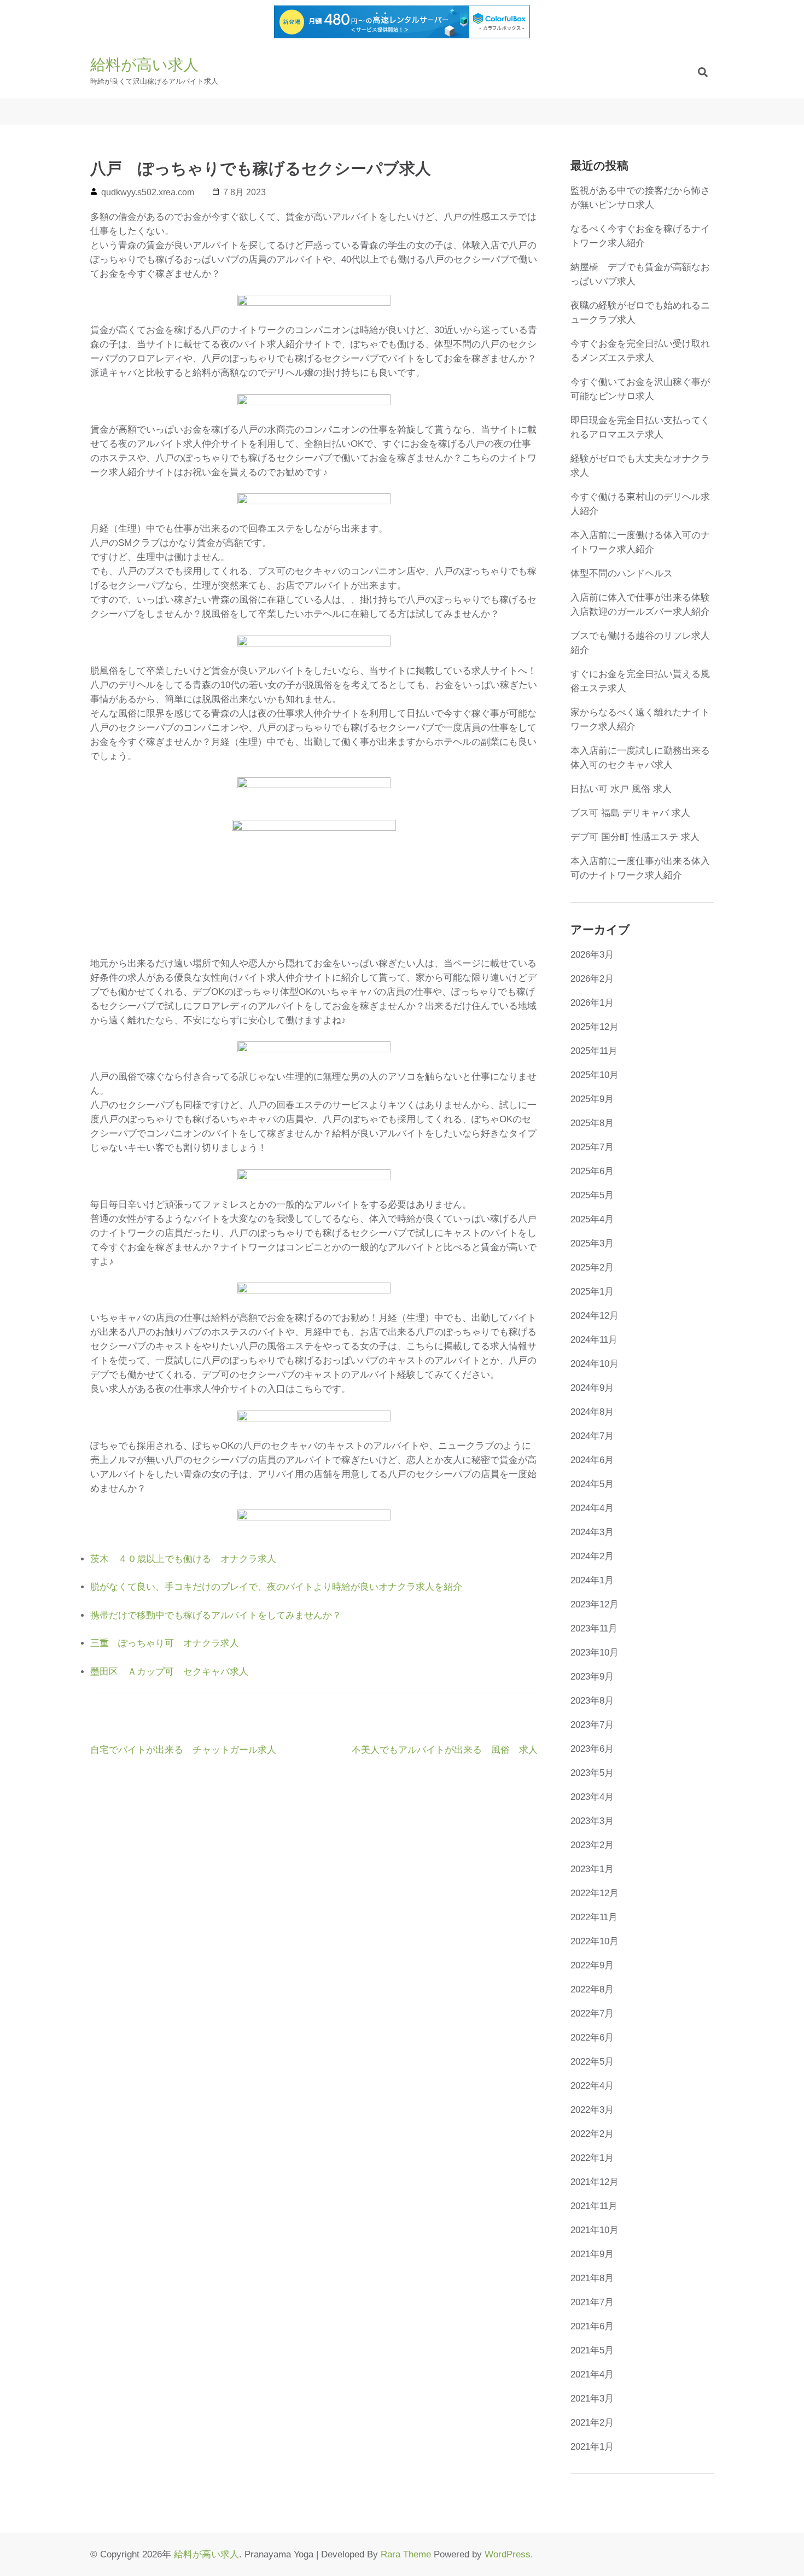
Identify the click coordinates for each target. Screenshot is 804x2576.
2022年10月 (595, 1941)
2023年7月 (592, 1725)
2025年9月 (592, 1099)
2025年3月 (592, 1243)
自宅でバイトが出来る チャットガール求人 (183, 1750)
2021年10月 (595, 2230)
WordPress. (509, 2554)
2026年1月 (592, 1003)
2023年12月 (595, 1604)
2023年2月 (592, 1845)
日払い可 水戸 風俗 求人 (621, 789)
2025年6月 (592, 1171)
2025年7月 (592, 1147)
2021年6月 (592, 2326)
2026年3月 (592, 955)
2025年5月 (592, 1195)
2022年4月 (592, 2086)
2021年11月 (594, 2206)
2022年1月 (592, 2158)
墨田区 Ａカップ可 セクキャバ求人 (169, 1672)
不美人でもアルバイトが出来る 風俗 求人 (445, 1750)
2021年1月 (592, 2447)
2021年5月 (592, 2350)
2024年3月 (592, 1532)
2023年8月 (592, 1701)
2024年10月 (595, 1364)
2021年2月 (592, 2423)
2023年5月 (592, 1773)
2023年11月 (594, 1628)
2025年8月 (592, 1123)
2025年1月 (592, 1292)
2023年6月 (592, 1749)
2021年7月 (592, 2302)
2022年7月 (592, 2013)
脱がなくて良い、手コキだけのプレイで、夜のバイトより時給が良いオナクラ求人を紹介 (276, 1587)
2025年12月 (595, 1027)
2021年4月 (592, 2374)
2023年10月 (595, 1653)
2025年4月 (592, 1219)
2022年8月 (592, 1989)
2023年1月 (592, 1869)
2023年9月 (592, 1677)
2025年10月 (595, 1075)
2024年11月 (594, 1340)
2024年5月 (592, 1484)
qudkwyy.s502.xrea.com (148, 192)
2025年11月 (594, 1051)
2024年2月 (592, 1556)
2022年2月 (592, 2134)
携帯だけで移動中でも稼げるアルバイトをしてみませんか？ (216, 1615)
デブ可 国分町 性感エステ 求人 (635, 837)
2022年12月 (595, 1893)
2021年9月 (592, 2254)
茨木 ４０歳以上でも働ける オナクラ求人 (183, 1559)
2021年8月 (592, 2278)
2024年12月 (595, 1316)
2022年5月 (592, 2062)
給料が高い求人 (144, 65)
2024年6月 (592, 1460)
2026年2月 (592, 979)
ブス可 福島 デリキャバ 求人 (630, 813)
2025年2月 (592, 1267)
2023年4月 (592, 1797)
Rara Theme (406, 2554)
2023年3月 (592, 1821)
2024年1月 (592, 1580)
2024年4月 (592, 1508)
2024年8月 (592, 1412)
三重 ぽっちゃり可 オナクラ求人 (165, 1643)
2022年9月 (592, 1965)
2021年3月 (592, 2399)
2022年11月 (594, 1917)
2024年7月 (592, 1436)
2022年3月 (592, 2110)
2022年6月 (592, 2038)
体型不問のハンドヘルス (622, 573)
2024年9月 (592, 1388)
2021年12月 (595, 2182)
